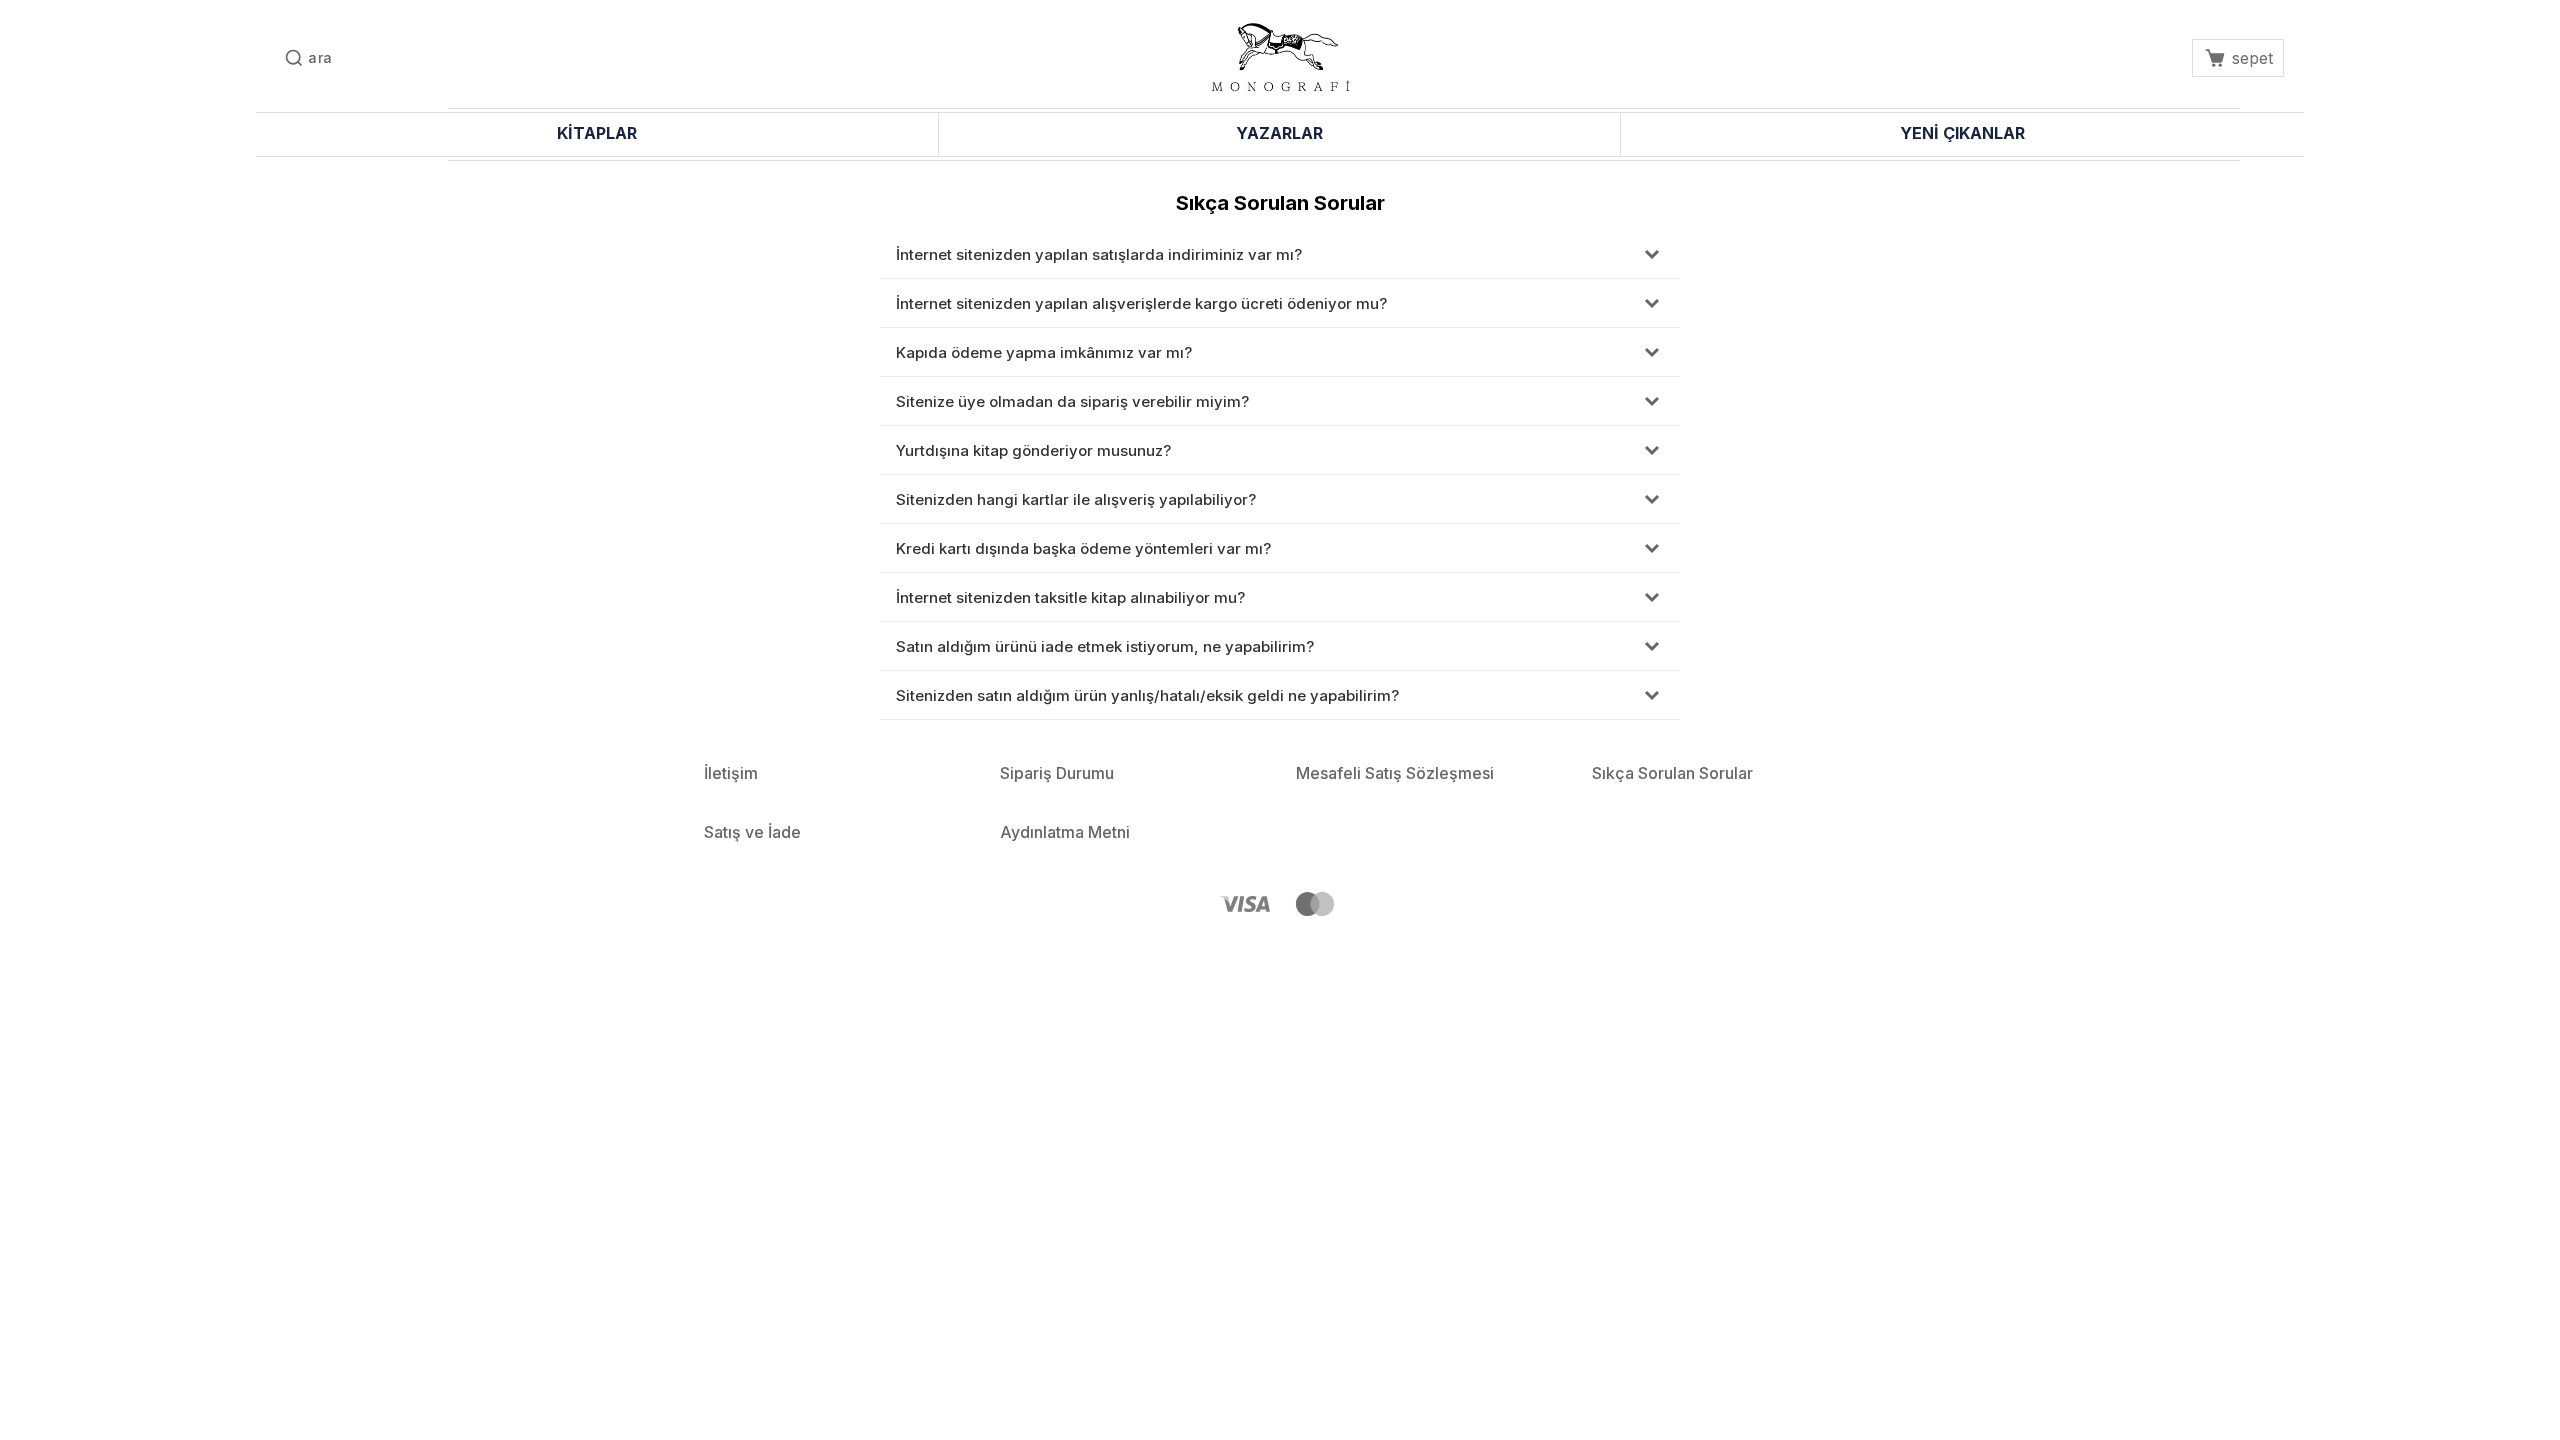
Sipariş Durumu (1057, 773)
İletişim (731, 773)
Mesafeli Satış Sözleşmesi (1395, 773)
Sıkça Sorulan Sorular (1672, 773)
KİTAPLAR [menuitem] (597, 133)
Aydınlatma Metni (1065, 832)
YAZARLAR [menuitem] (1279, 133)
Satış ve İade (752, 832)
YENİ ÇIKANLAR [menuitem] (1962, 133)
